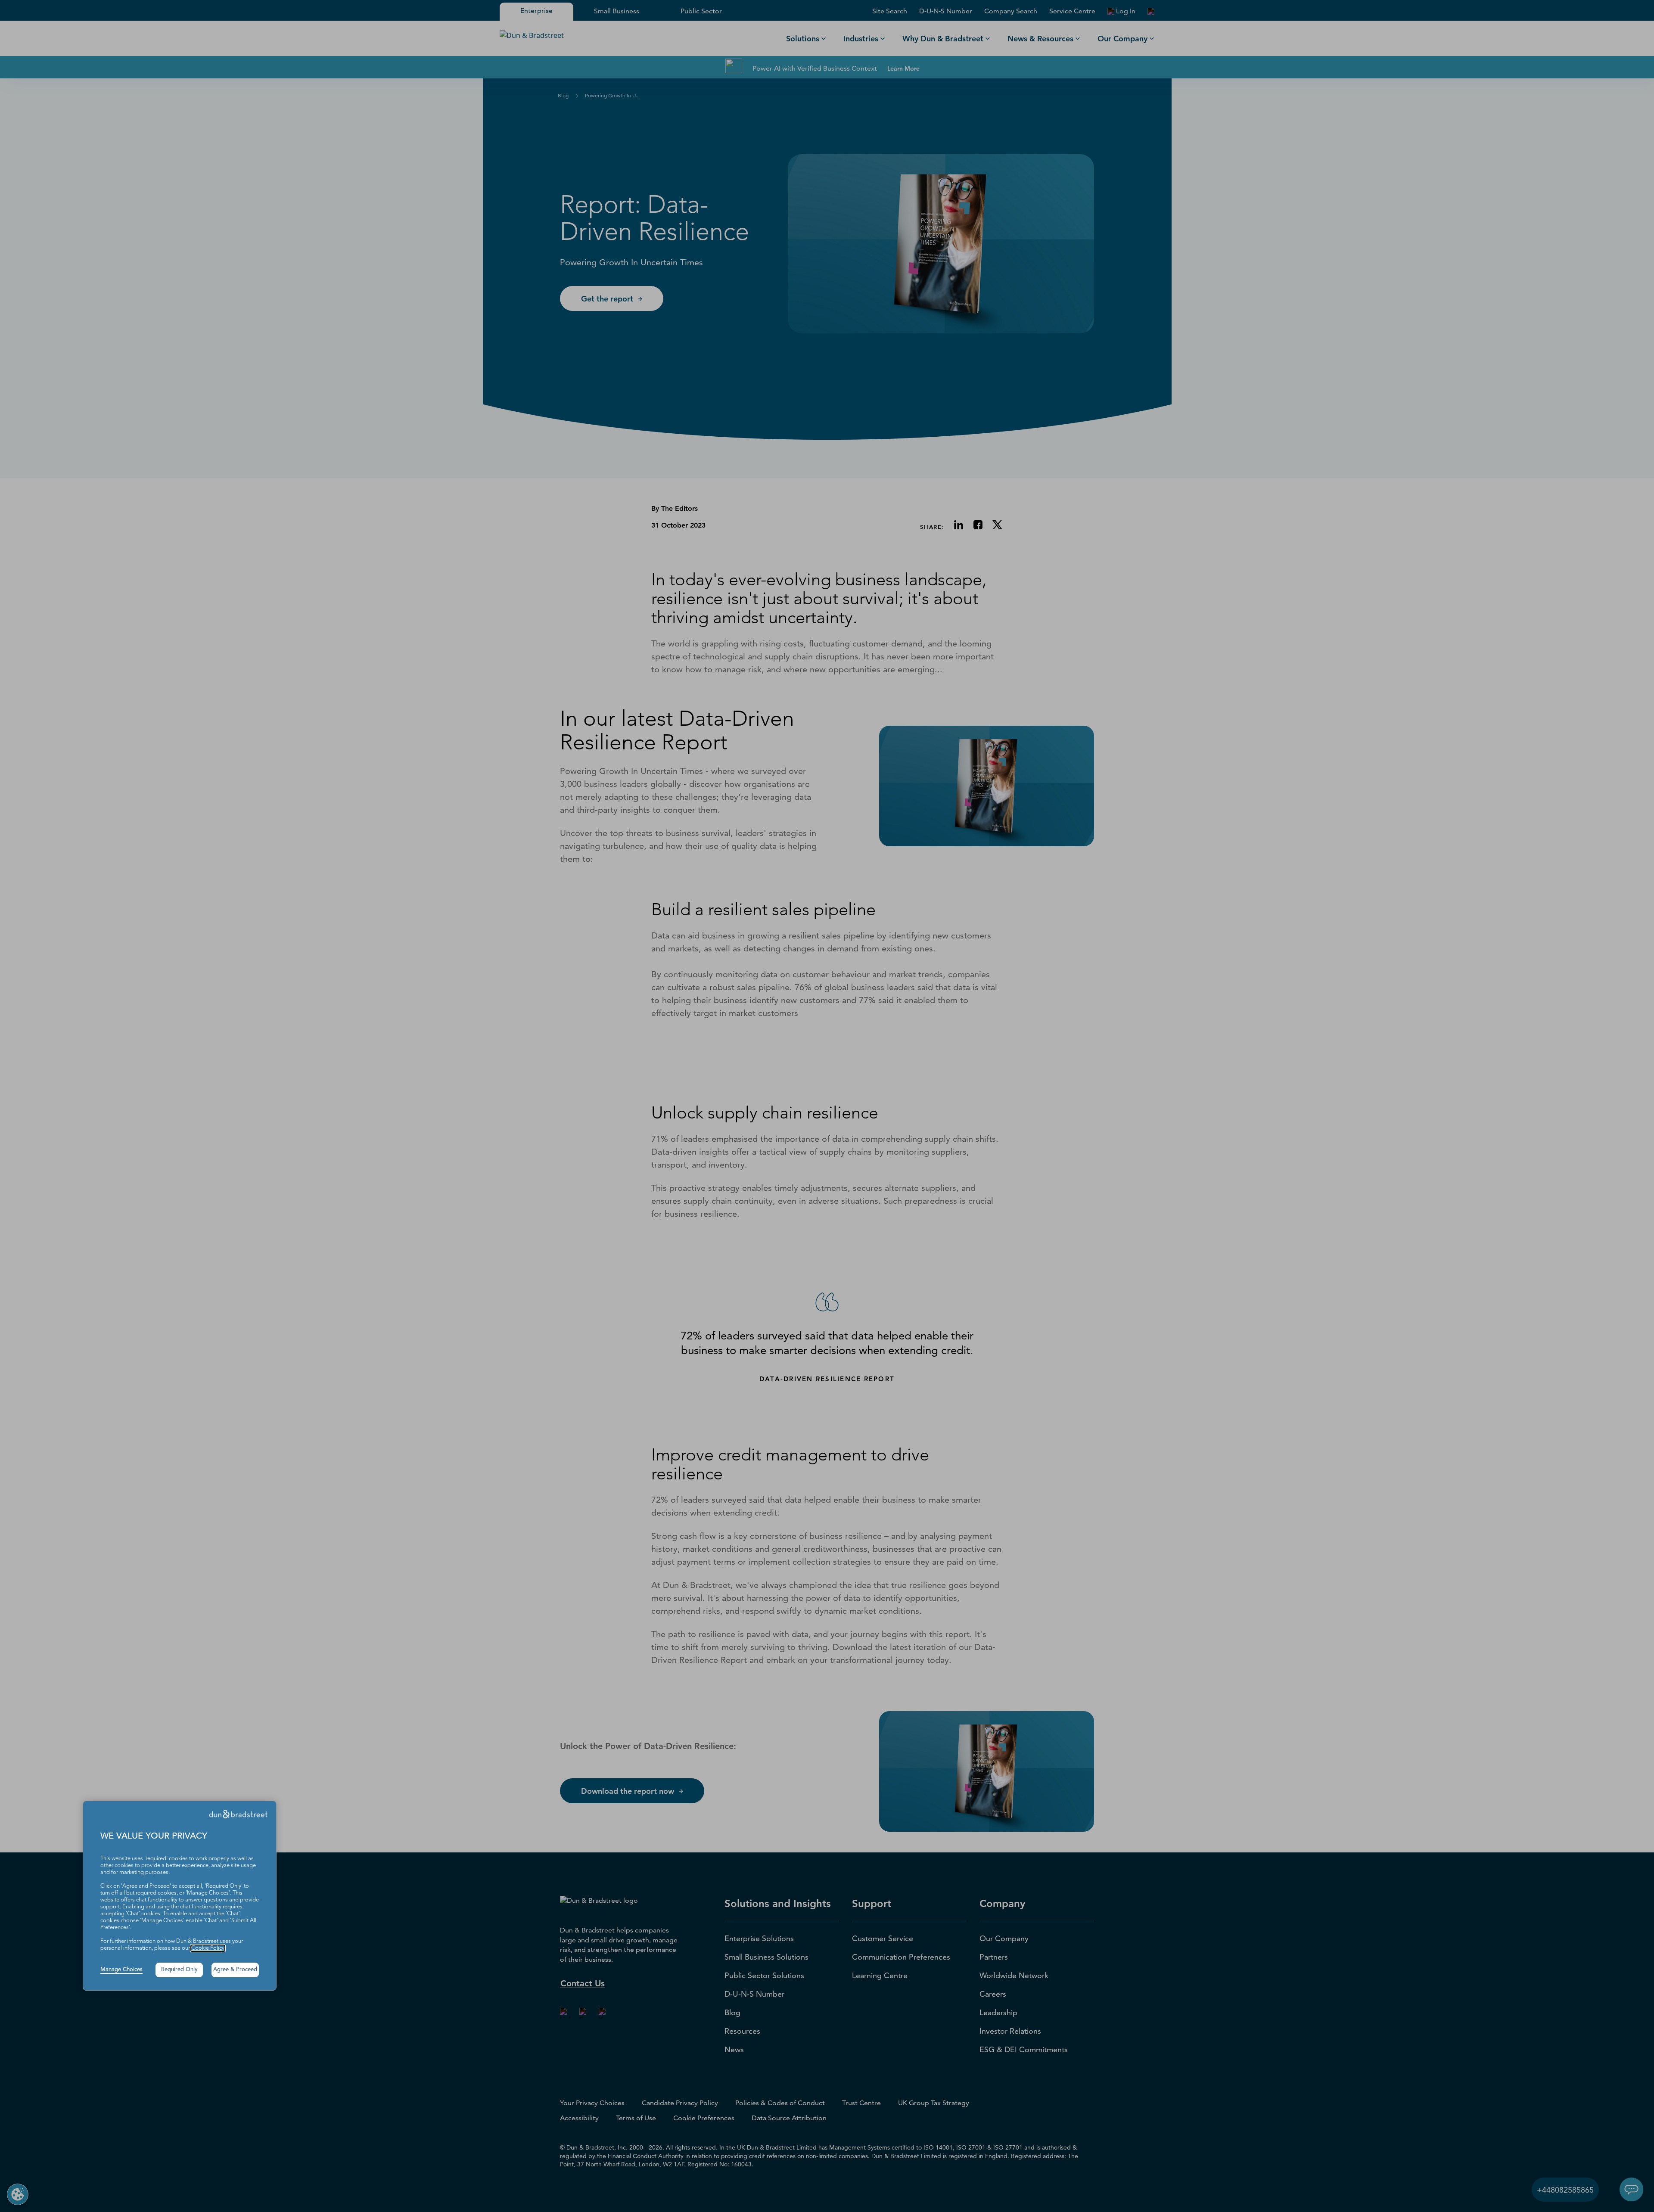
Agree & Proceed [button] (235, 1970)
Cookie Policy (208, 1948)
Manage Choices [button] (121, 1970)
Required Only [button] (179, 1970)
